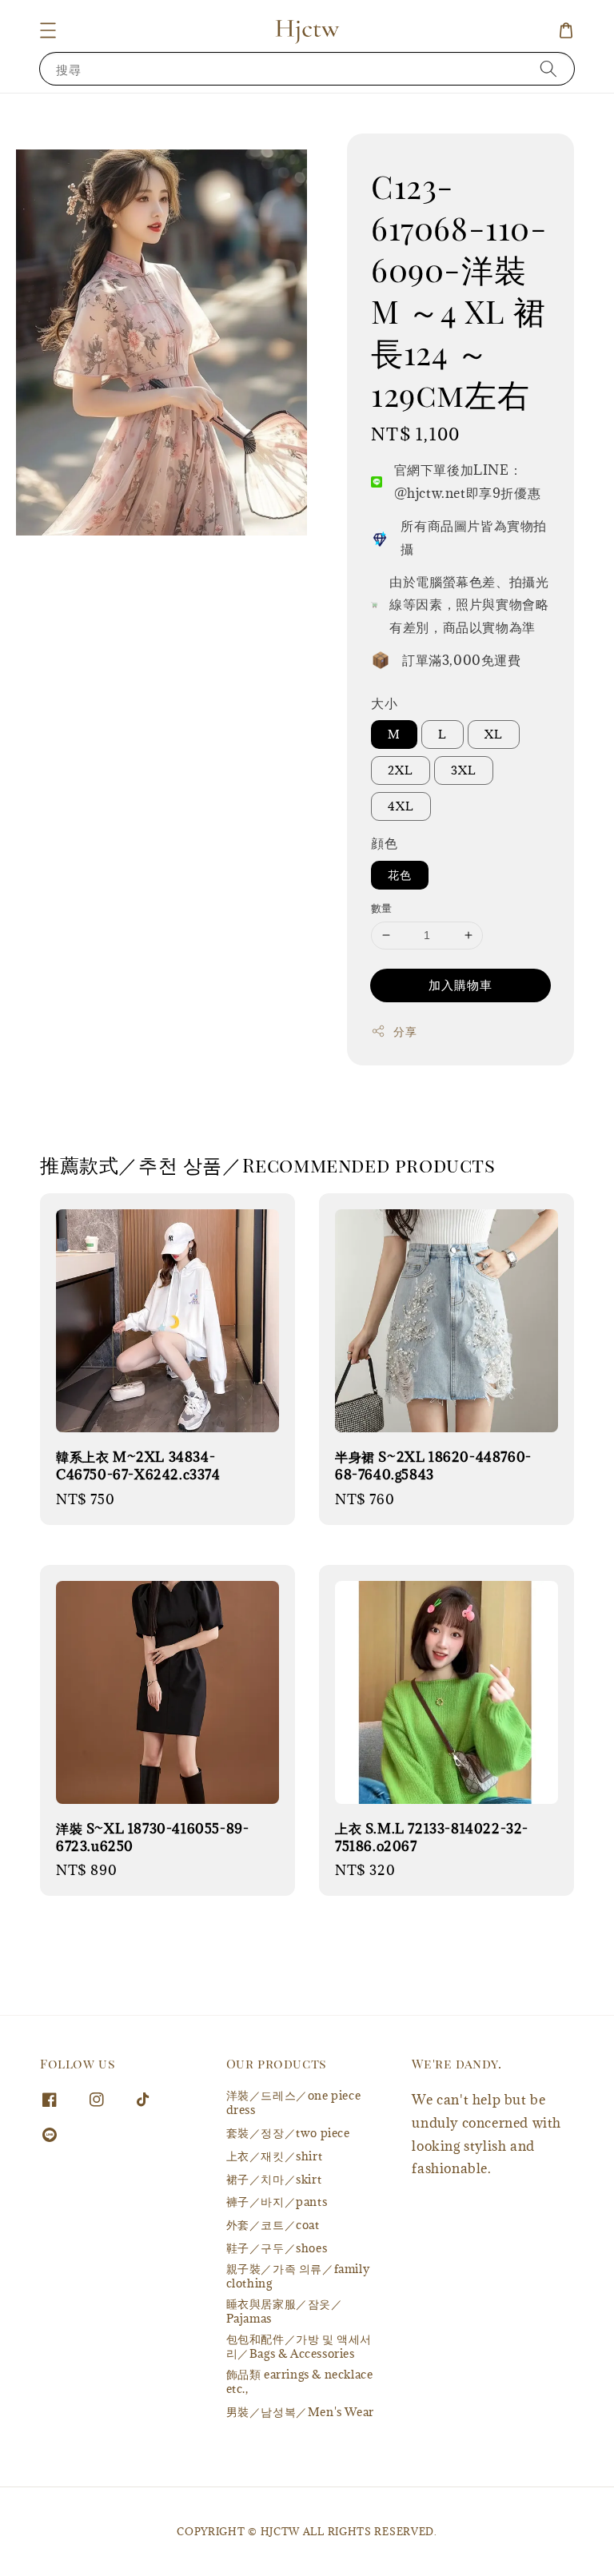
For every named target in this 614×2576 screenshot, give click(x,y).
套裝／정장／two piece (288, 2133)
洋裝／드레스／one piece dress (294, 2103)
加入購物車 (460, 985)
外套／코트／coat (273, 2225)
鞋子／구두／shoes (277, 2248)
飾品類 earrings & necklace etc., (300, 2381)
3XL (464, 770)
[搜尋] (548, 68)
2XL (401, 770)
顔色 (384, 843)
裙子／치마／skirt (274, 2179)
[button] (48, 30)
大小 (384, 703)
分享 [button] (405, 1031)
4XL (401, 806)
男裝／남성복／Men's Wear (300, 2412)
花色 (400, 875)
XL (494, 734)
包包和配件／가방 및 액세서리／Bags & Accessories (299, 2346)
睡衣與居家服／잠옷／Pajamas (285, 2311)
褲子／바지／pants (277, 2202)
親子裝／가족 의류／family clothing (298, 2276)
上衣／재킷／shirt (275, 2156)
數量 (382, 908)
